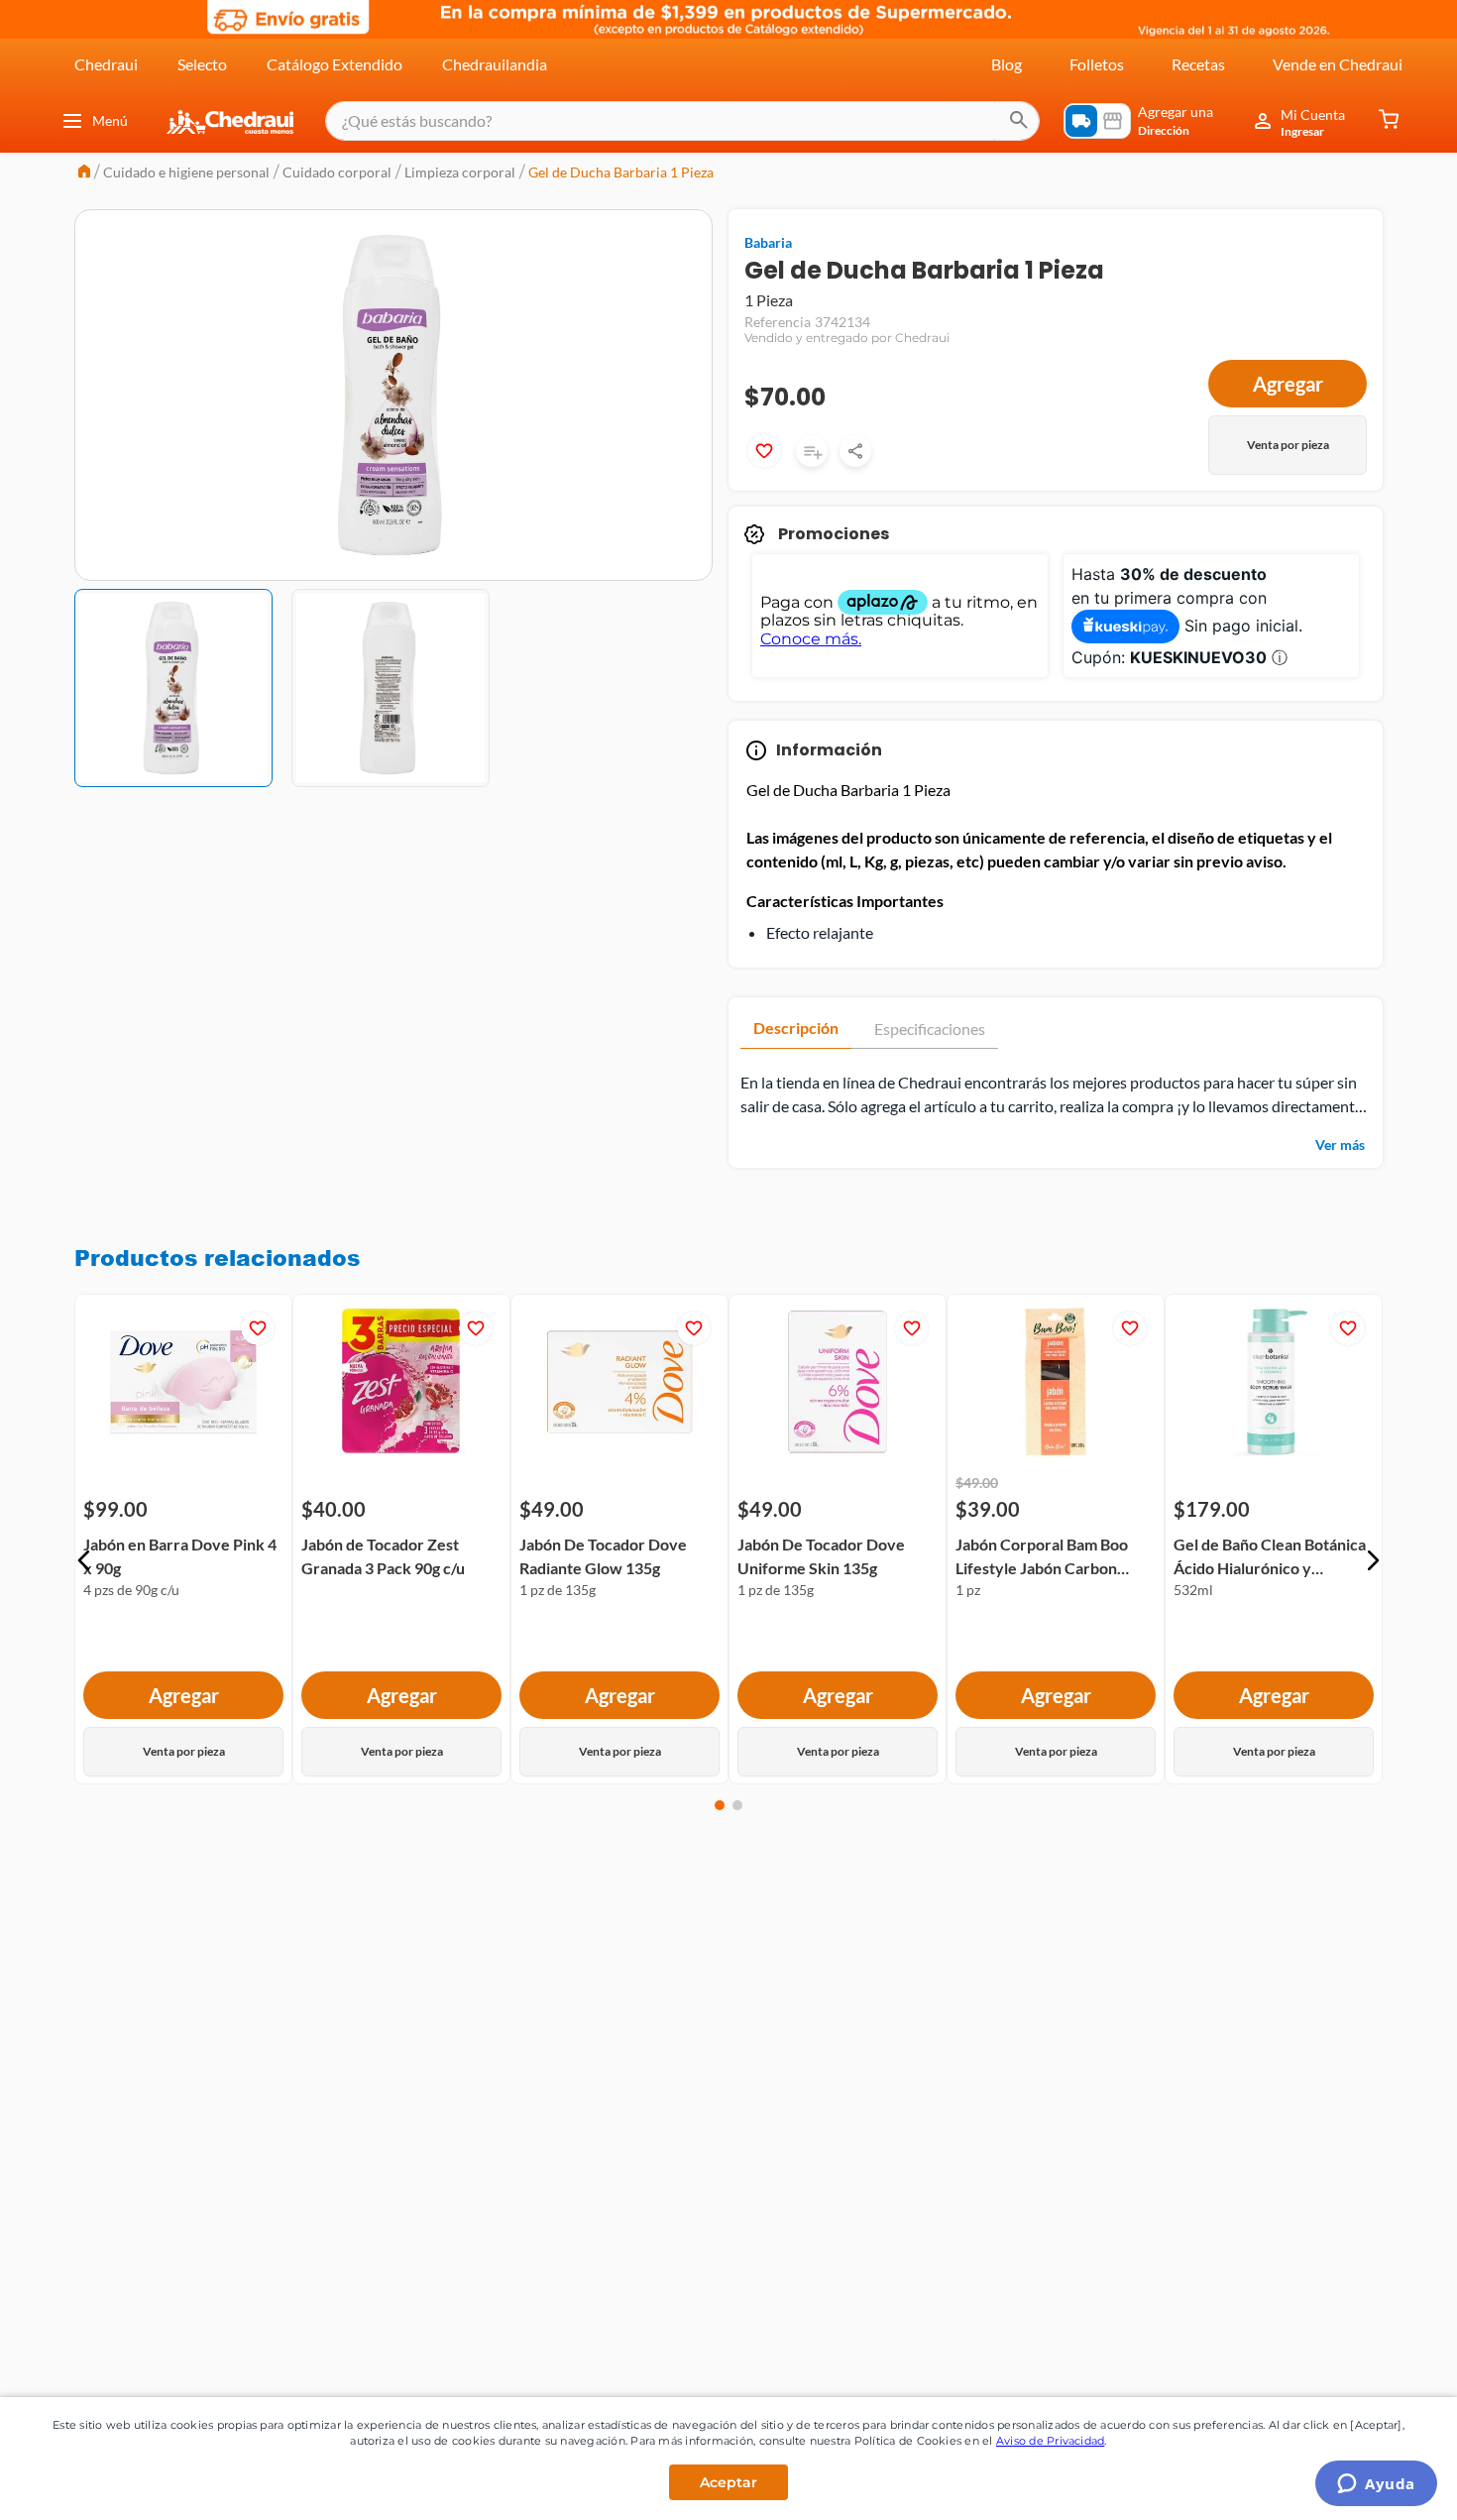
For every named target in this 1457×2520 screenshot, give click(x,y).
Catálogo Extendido (335, 64)
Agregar (1288, 384)
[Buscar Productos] (1019, 121)
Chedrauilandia (495, 64)
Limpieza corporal (460, 172)
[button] (84, 1560)
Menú (110, 120)
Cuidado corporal (337, 172)
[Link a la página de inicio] (84, 173)
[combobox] (682, 121)
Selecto (202, 64)
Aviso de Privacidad (1051, 2441)
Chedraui (106, 64)
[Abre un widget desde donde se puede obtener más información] (1376, 2485)
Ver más (1340, 1145)
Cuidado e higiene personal (186, 172)
